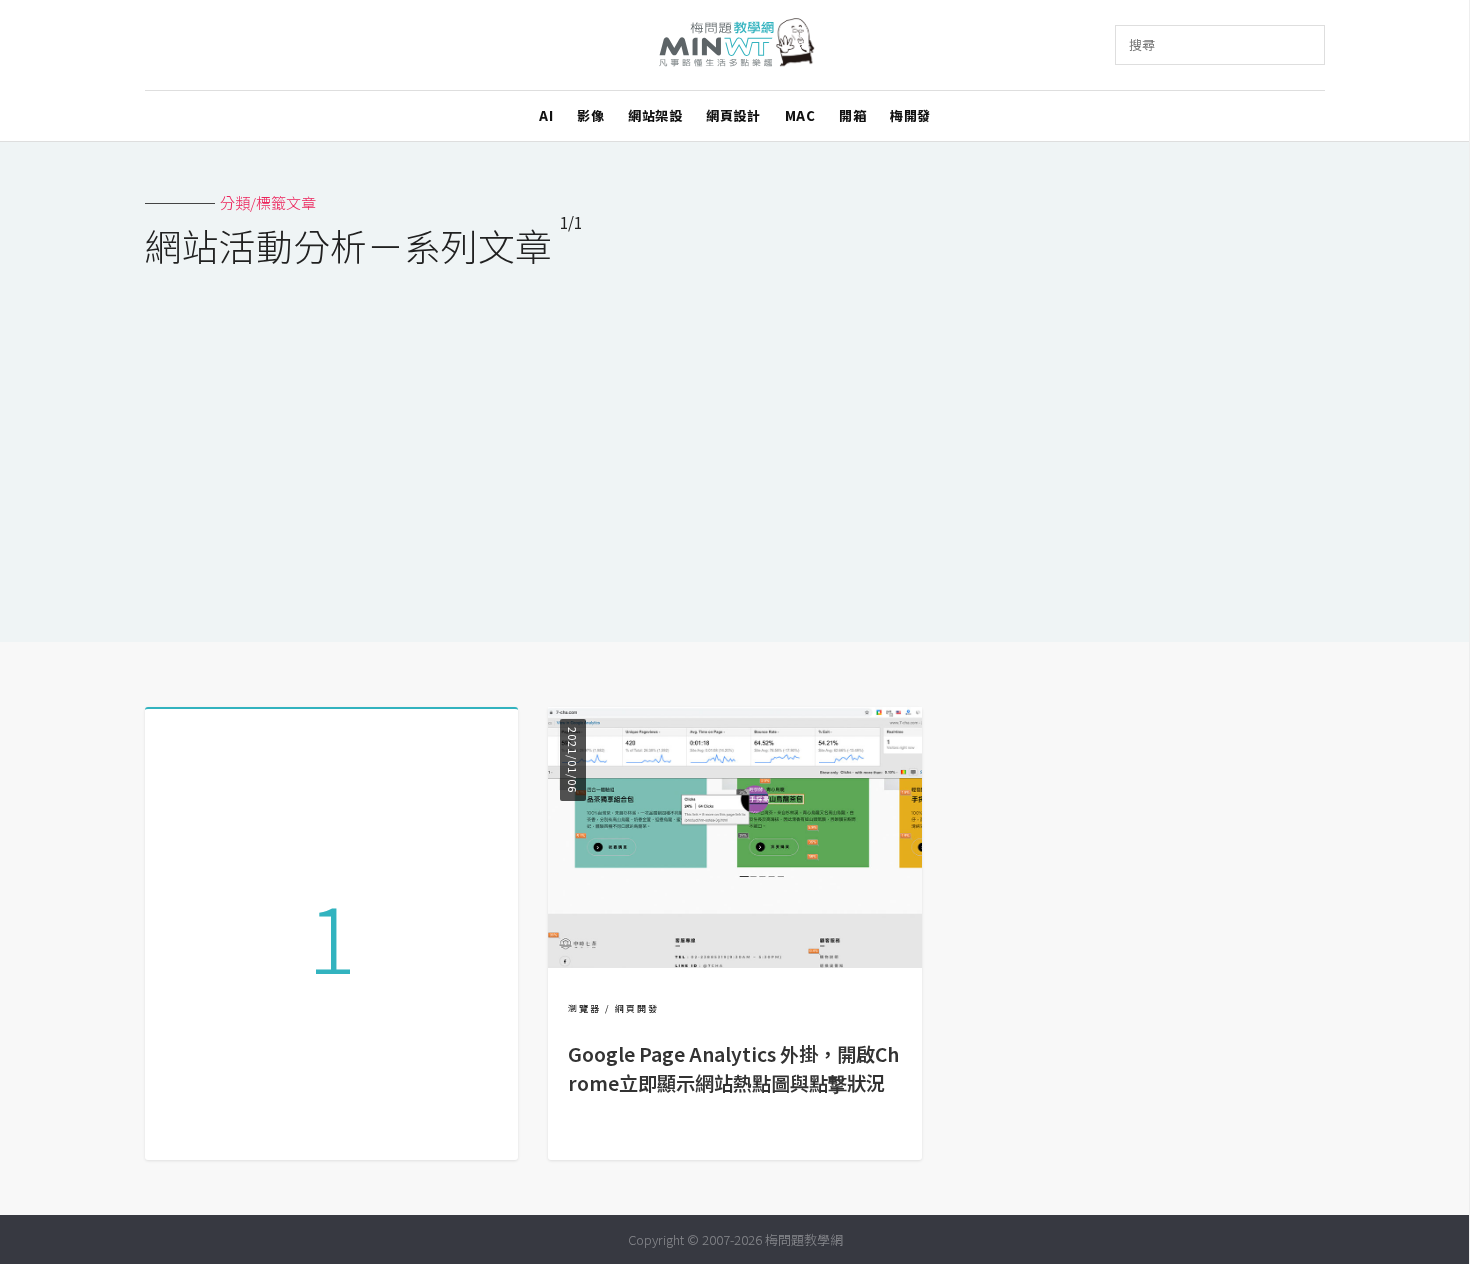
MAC (800, 115)
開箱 (852, 115)
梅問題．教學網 (735, 45)
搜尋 (1142, 44)
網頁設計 (733, 115)
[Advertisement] (735, 442)
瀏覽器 (584, 1008)
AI (546, 115)
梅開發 (910, 115)
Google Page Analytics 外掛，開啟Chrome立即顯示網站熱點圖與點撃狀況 (733, 1068)
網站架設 (655, 115)
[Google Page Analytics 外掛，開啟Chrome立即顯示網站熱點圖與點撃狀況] (734, 961)
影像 (590, 115)
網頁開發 (637, 1008)
